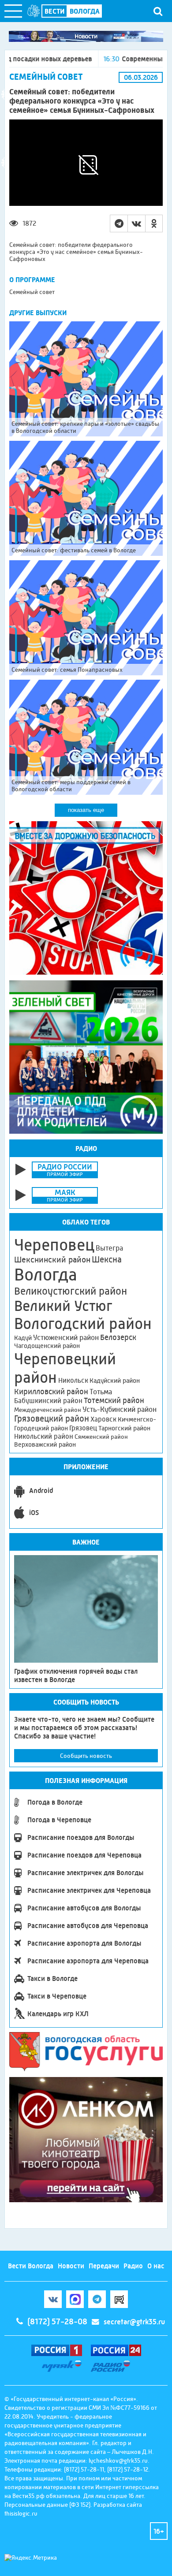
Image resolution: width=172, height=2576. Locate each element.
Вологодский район (83, 1324)
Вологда (46, 1275)
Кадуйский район (115, 1381)
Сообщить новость (86, 1756)
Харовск (103, 1419)
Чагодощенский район (47, 1346)
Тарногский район (124, 1428)
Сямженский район (101, 1437)
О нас (156, 2266)
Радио (133, 2266)
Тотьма (101, 1392)
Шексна (107, 1260)
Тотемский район (114, 1400)
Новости (71, 2266)
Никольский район (44, 1436)
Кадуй (23, 1338)
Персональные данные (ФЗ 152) (47, 2505)
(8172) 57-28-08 (57, 2322)
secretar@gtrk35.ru (134, 2322)
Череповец (54, 1245)
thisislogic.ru (21, 2513)
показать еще (86, 810)
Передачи (104, 2266)
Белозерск (118, 1337)
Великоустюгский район (71, 1291)
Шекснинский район (52, 1260)
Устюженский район (66, 1337)
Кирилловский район (51, 1391)
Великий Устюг (63, 1306)
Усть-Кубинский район (120, 1409)
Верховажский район (45, 1444)
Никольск (73, 1381)
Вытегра (109, 1248)
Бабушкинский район (48, 1401)
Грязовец (83, 1428)
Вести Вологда (31, 2266)
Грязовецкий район (52, 1419)
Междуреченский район (48, 1410)
